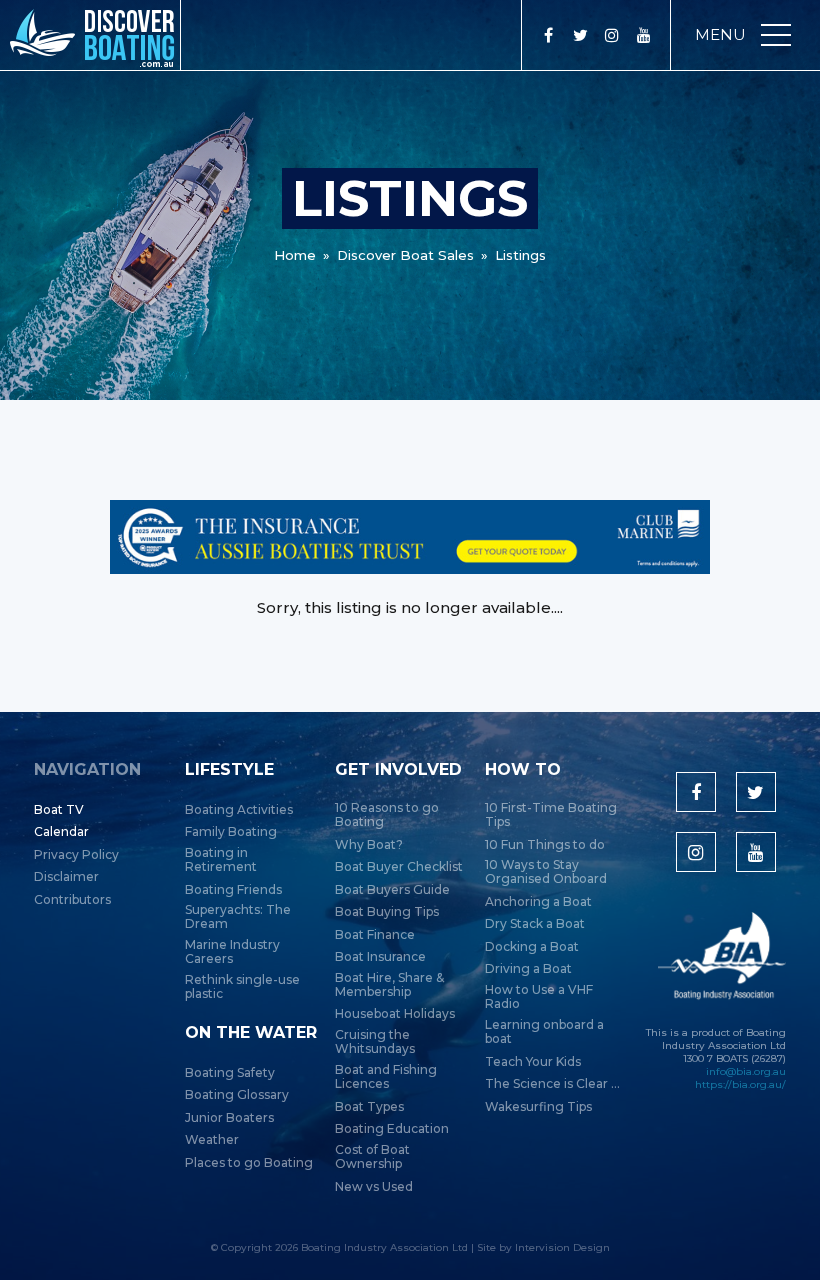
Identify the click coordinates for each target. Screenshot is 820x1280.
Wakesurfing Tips (538, 1107)
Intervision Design (562, 1247)
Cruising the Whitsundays (375, 1042)
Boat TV (59, 810)
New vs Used (374, 1187)
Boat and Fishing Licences (386, 1077)
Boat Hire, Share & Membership (389, 985)
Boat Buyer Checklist (399, 867)
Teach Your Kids (533, 1062)
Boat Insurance (380, 957)
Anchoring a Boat (538, 902)
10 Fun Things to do (545, 845)
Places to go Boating (249, 1163)
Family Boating (231, 832)
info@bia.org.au (746, 1071)
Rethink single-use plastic (242, 987)
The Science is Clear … (552, 1084)
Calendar (61, 832)
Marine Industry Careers (232, 952)
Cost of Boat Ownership (372, 1157)
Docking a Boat (532, 947)
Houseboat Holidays (395, 1014)
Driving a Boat (528, 969)
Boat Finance (375, 935)
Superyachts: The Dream (238, 917)
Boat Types (369, 1107)
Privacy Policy (76, 855)
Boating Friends (233, 890)
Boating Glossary (237, 1095)
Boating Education (392, 1129)
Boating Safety (230, 1073)
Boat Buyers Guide (392, 890)
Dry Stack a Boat (535, 924)
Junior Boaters (229, 1118)
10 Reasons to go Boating (387, 815)
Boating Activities (239, 810)
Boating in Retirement (221, 860)
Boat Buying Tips (387, 912)
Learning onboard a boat (544, 1032)
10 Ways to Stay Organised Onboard (546, 872)
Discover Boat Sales (405, 255)
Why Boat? (369, 845)
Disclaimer (66, 877)
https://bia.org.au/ (740, 1084)
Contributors (72, 900)
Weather (212, 1140)
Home (295, 255)
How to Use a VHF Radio (539, 997)
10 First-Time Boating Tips (551, 815)
